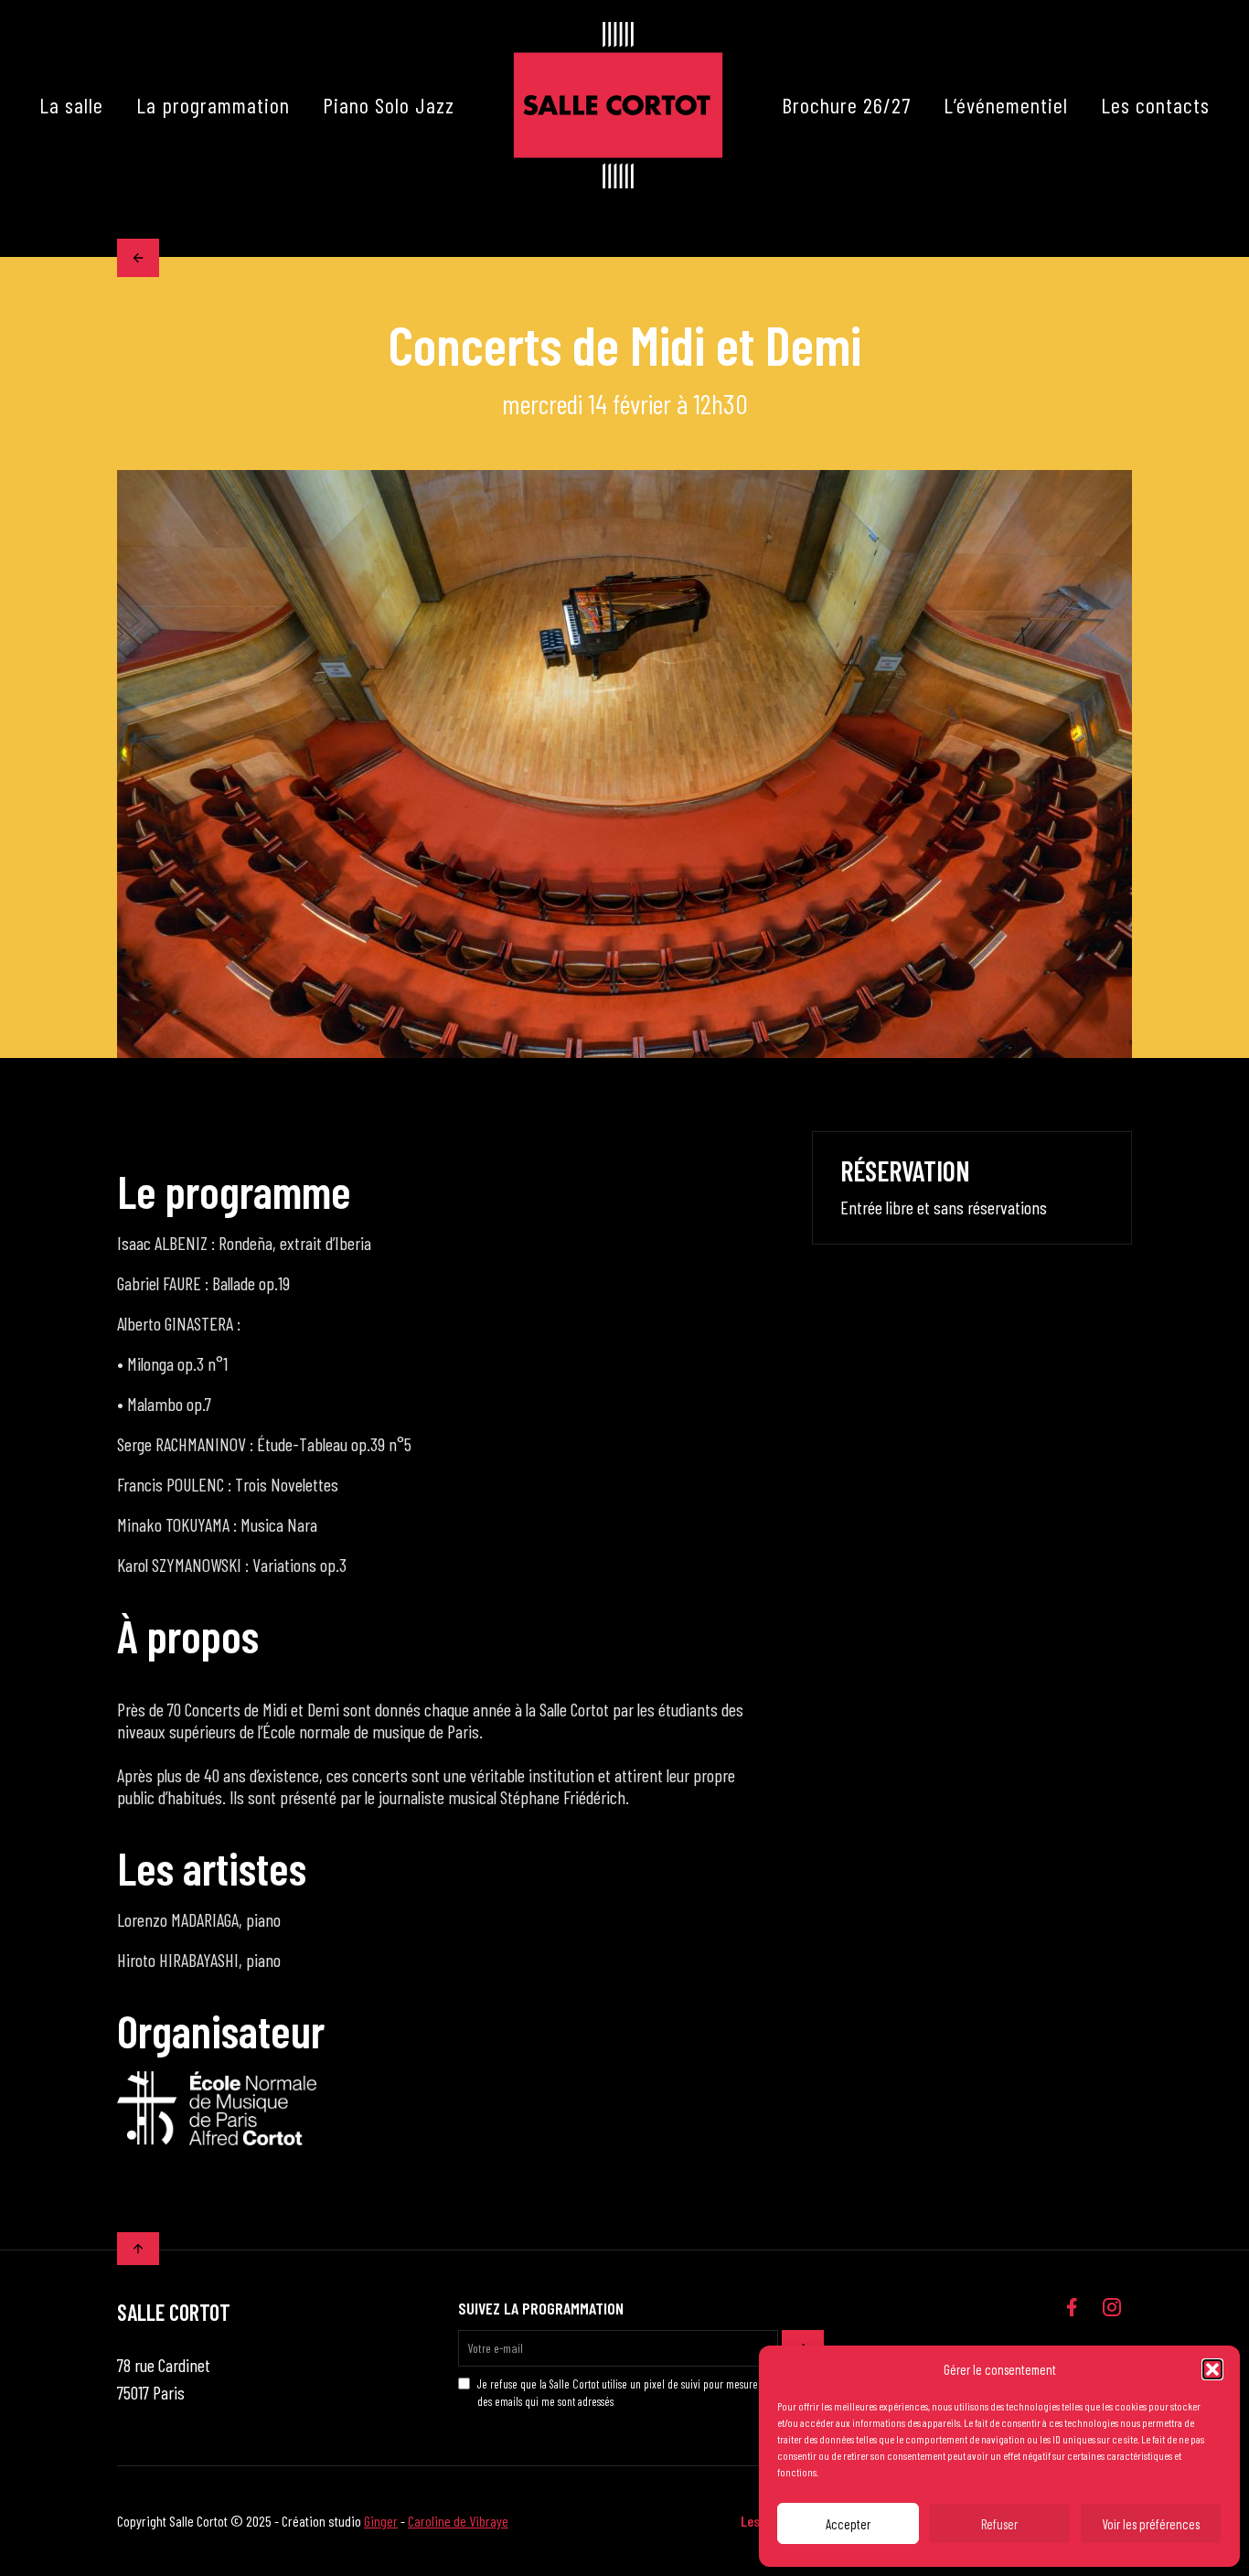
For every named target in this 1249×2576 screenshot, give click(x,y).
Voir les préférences (1151, 2524)
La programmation (213, 105)
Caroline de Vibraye (458, 2521)
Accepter (848, 2524)
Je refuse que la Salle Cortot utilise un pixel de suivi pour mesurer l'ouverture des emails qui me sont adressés (644, 2392)
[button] (1212, 2369)
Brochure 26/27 (846, 105)
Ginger (381, 2521)
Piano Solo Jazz (389, 105)
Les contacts (1155, 105)
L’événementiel (1006, 105)
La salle (71, 105)
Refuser (999, 2524)
